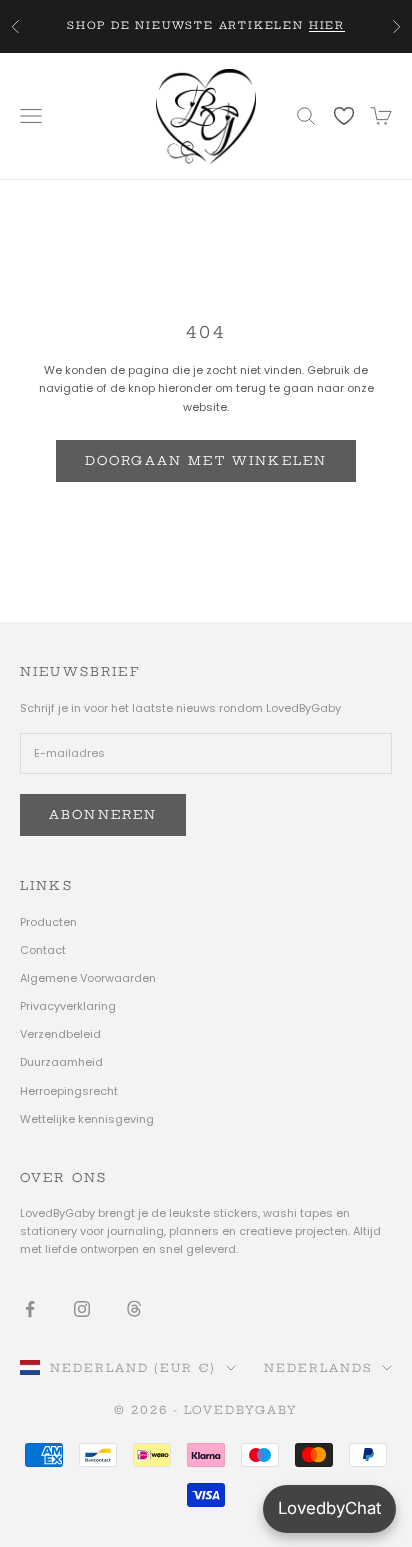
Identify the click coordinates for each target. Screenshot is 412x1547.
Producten (48, 922)
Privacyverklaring (68, 1006)
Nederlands (318, 1368)
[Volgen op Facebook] (30, 1309)
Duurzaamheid (61, 1062)
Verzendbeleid (60, 1034)
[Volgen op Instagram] (82, 1309)
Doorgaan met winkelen (206, 460)
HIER (327, 25)
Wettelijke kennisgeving (87, 1119)
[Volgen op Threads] (134, 1309)
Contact (43, 950)
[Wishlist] (344, 115)
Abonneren (103, 814)
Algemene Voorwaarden (88, 978)
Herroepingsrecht (69, 1091)
